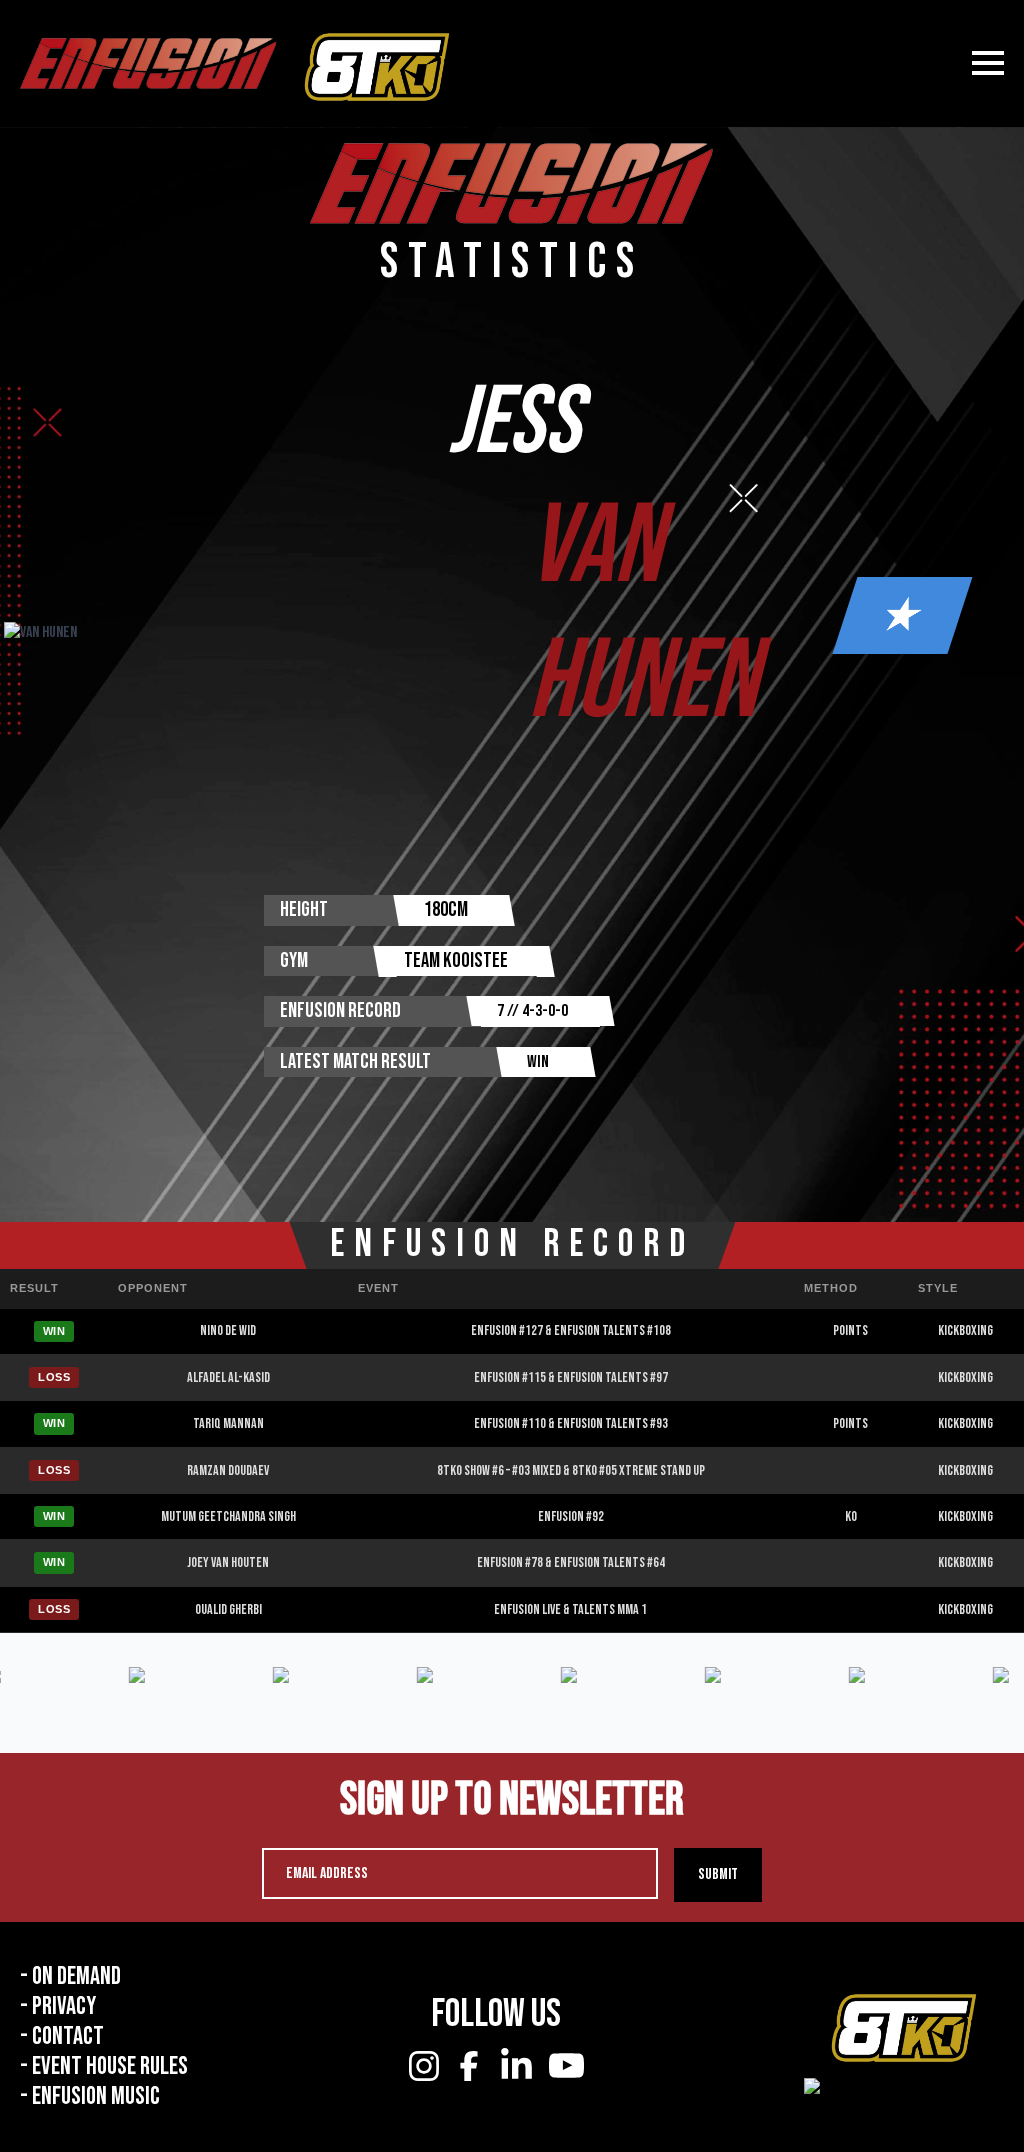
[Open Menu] (988, 63)
